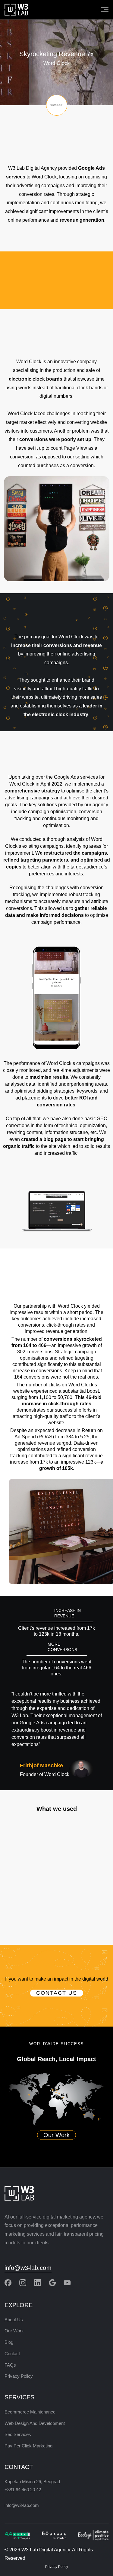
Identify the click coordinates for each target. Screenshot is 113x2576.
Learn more (56, 1889)
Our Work (56, 2135)
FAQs (10, 2365)
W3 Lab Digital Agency (46, 2550)
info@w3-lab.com (28, 2268)
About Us (14, 2320)
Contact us (57, 1993)
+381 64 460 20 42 (23, 2490)
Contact (12, 2354)
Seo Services (18, 2434)
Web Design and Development (35, 2423)
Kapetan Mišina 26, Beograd (32, 2482)
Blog (9, 2342)
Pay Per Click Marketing (28, 2446)
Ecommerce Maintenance (30, 2412)
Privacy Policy (19, 2376)
